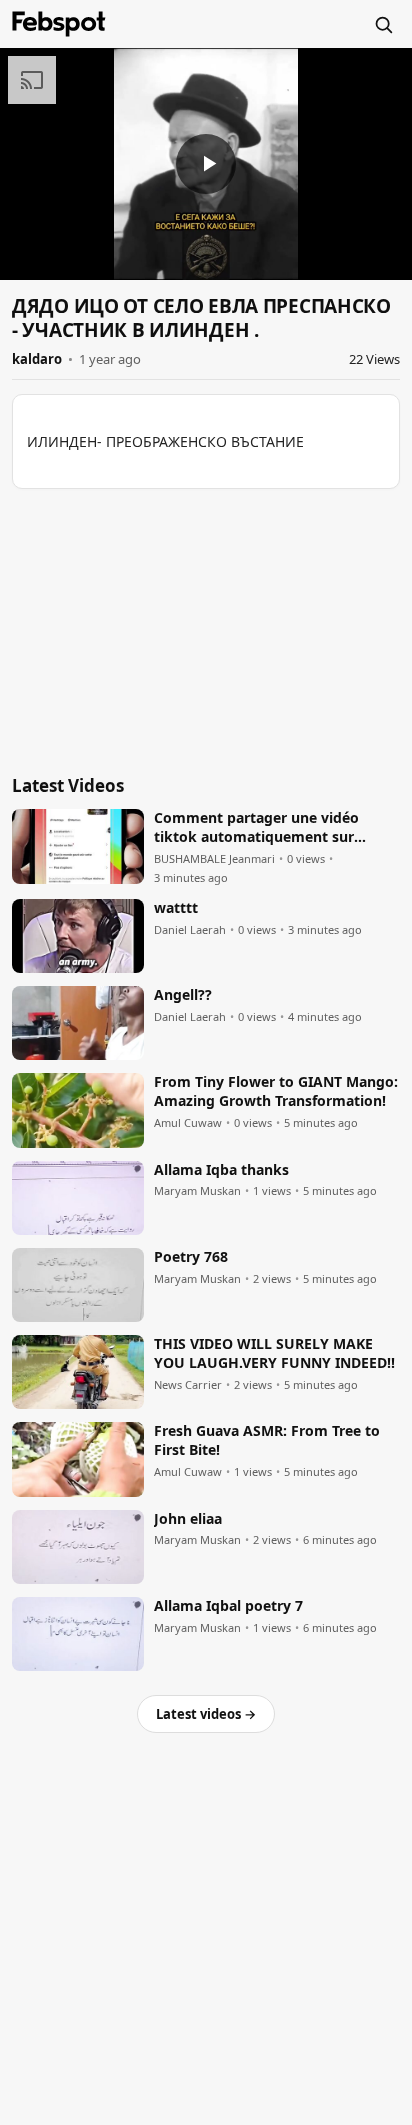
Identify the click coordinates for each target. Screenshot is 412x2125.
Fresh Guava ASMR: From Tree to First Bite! (267, 1440)
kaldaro (37, 359)
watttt (176, 908)
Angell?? (183, 995)
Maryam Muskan (197, 1191)
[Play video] (206, 164)
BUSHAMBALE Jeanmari (214, 859)
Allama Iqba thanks (221, 1170)
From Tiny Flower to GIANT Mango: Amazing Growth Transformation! (276, 1091)
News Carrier (188, 1385)
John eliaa (188, 1519)
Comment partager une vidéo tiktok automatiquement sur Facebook (256, 828)
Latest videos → (206, 1714)
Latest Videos (68, 785)
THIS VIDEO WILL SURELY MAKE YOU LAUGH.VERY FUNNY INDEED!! (274, 1353)
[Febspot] (59, 24)
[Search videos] (383, 24)
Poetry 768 (191, 1257)
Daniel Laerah (190, 930)
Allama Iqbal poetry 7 (228, 1606)
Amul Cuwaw (188, 1123)
